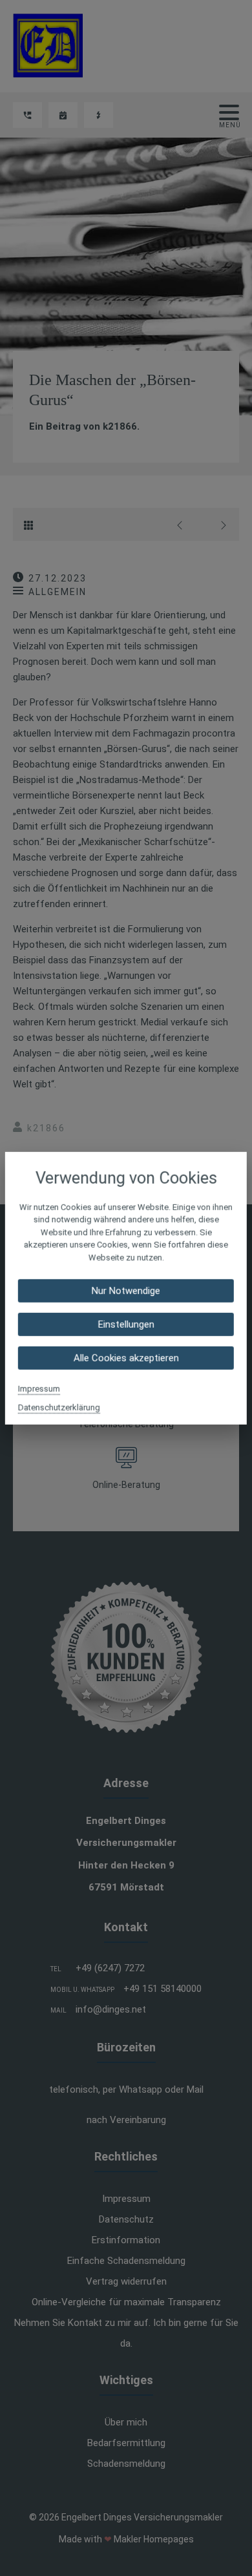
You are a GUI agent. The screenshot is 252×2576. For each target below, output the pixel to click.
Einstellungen (126, 1325)
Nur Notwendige (126, 1291)
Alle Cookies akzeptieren (126, 1358)
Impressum (39, 1389)
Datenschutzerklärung (59, 1408)
